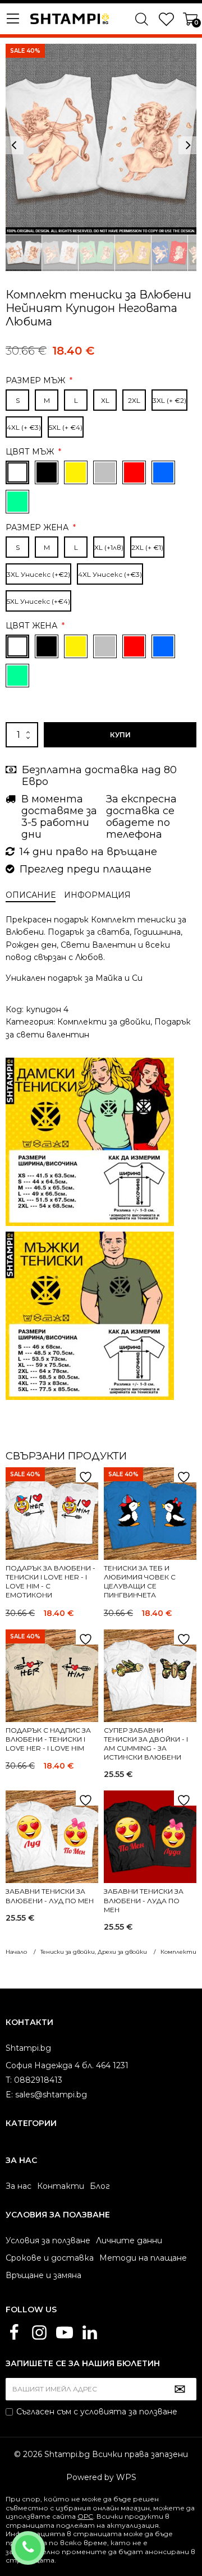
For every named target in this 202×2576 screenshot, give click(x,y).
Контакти (61, 2186)
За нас (19, 2186)
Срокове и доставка (50, 2258)
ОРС (85, 2516)
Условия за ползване (48, 2240)
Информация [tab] (97, 895)
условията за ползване (129, 2412)
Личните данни (129, 2240)
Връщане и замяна (43, 2275)
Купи (120, 735)
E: (9, 2095)
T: (9, 2080)
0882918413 (43, 2541)
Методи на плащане (143, 2258)
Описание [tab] (31, 895)
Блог (100, 2186)
